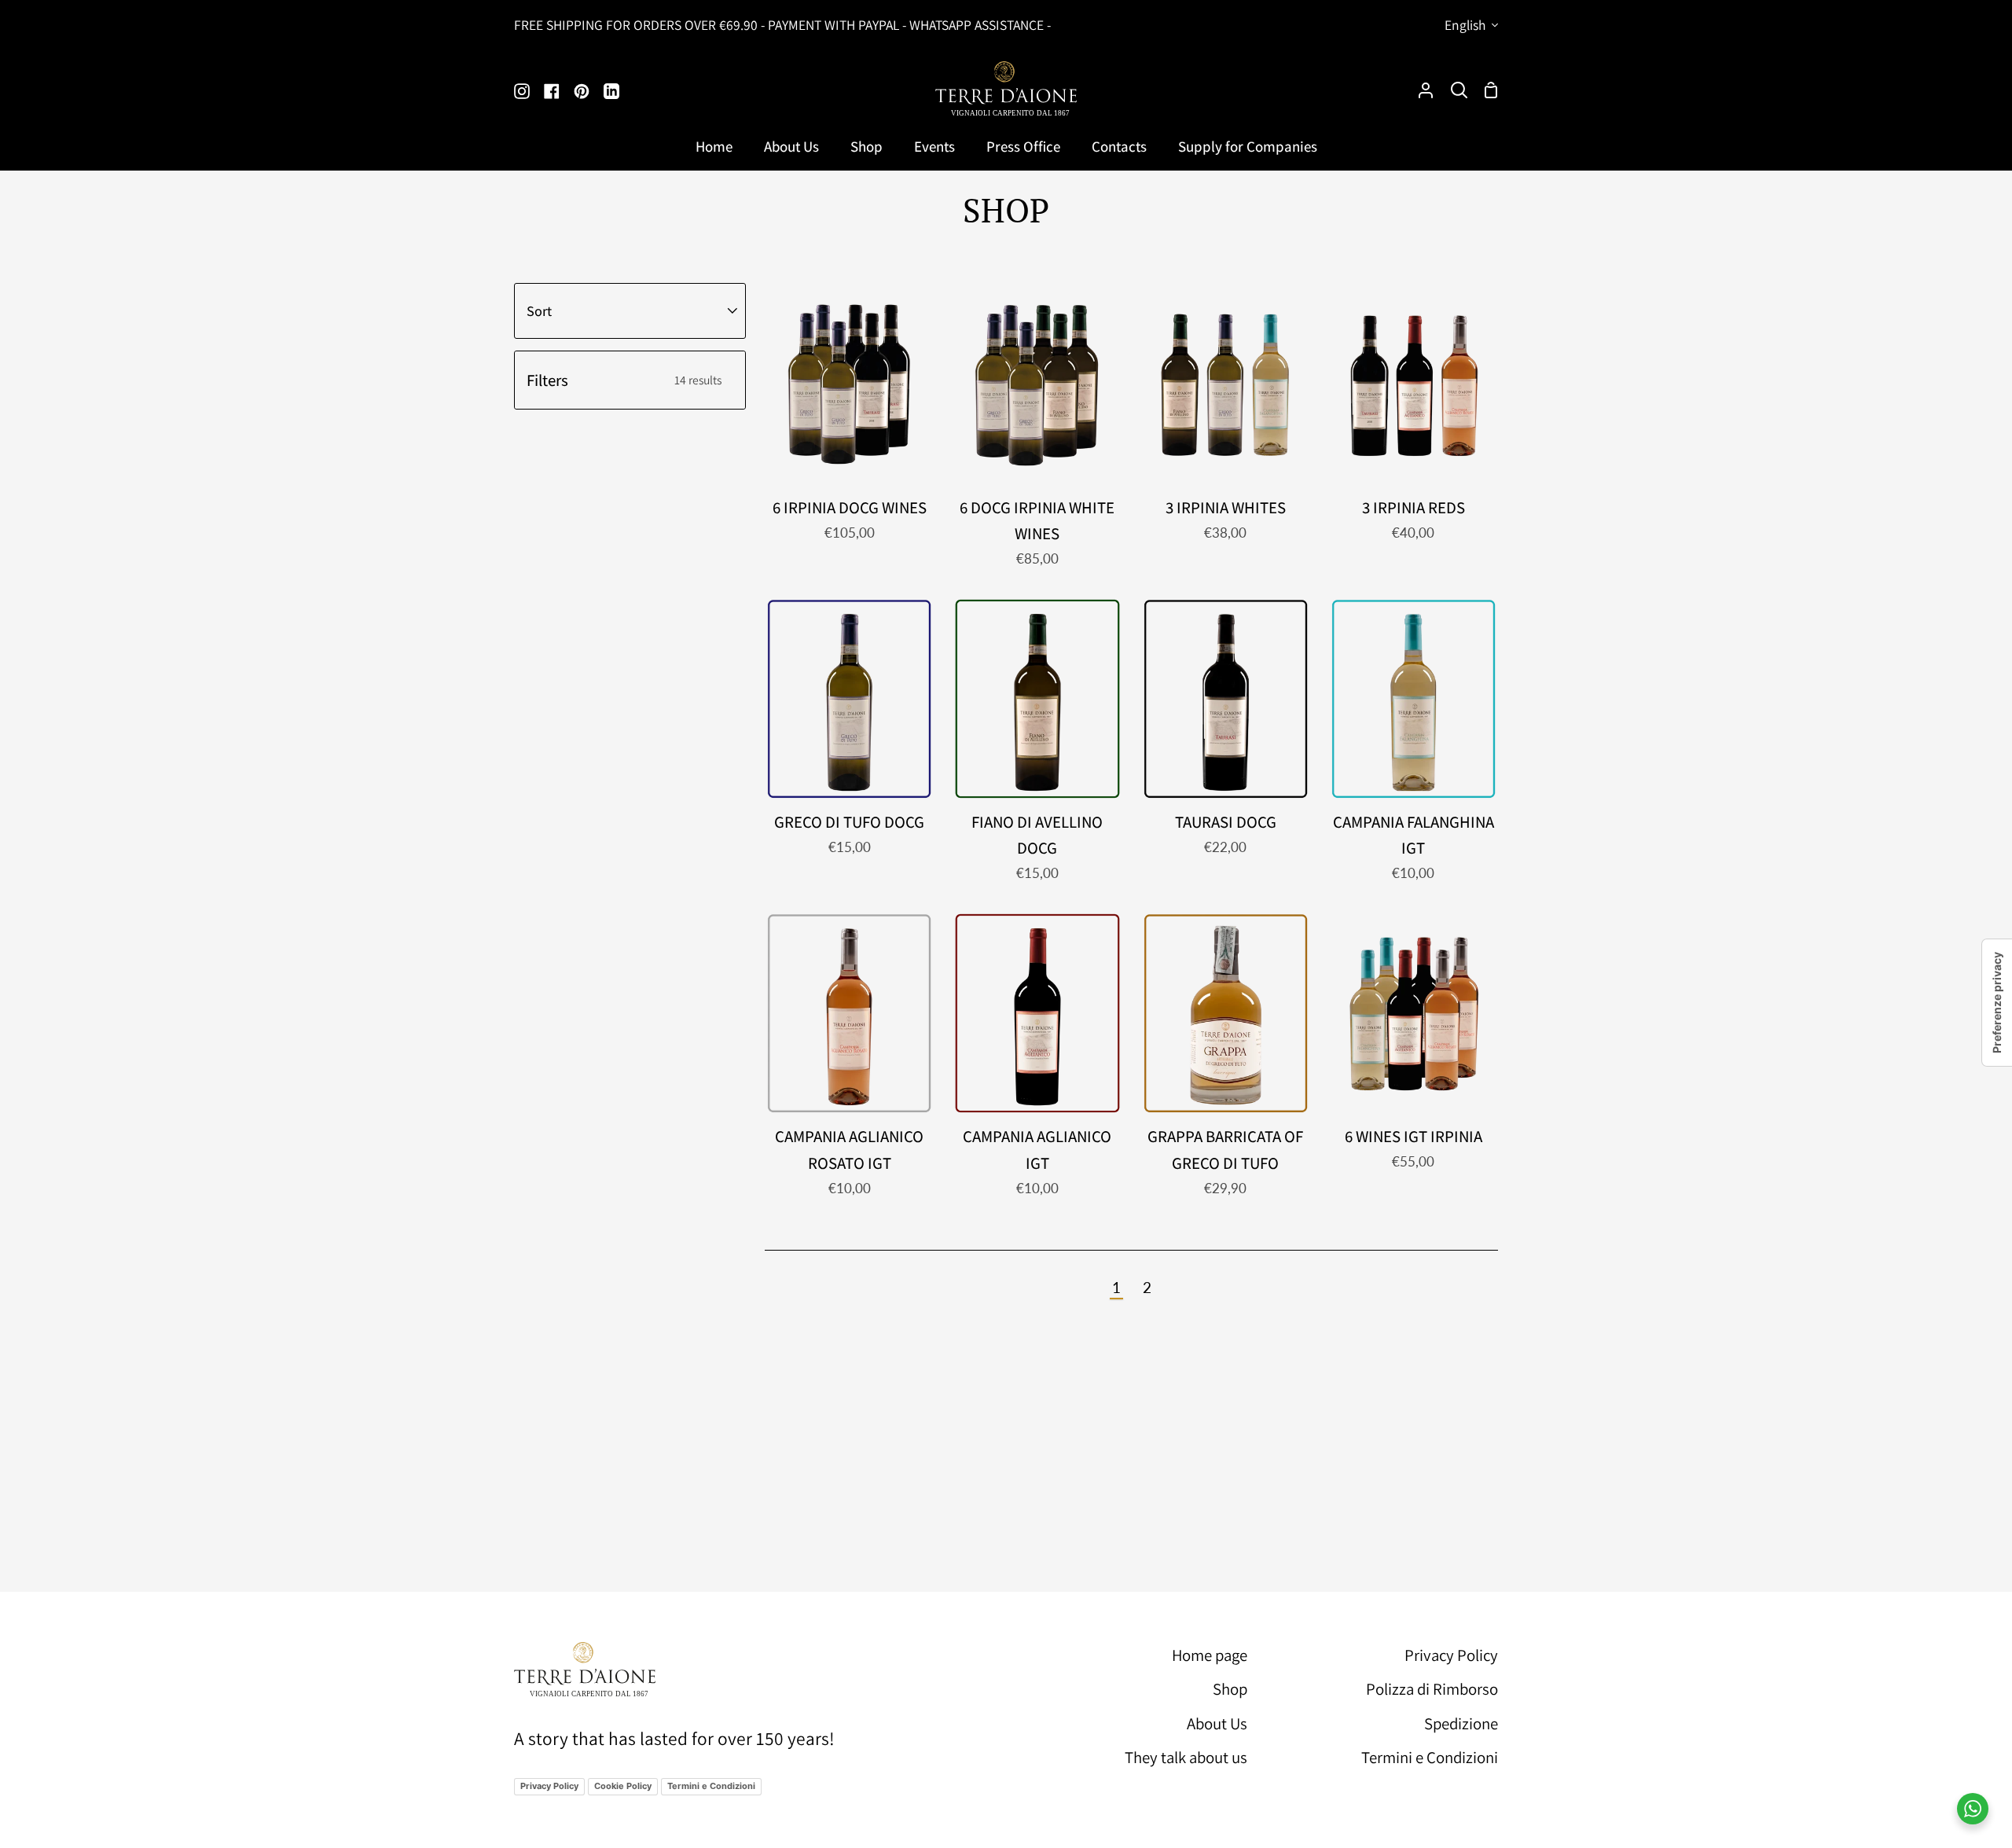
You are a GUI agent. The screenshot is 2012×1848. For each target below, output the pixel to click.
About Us (1217, 1723)
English (1465, 25)
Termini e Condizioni (711, 1786)
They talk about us (1186, 1757)
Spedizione (1461, 1723)
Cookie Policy (623, 1786)
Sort (539, 310)
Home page (1210, 1655)
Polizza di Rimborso (1432, 1689)
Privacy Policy (549, 1786)
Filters (624, 380)
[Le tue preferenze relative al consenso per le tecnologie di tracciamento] (1997, 1003)
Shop (1230, 1689)
